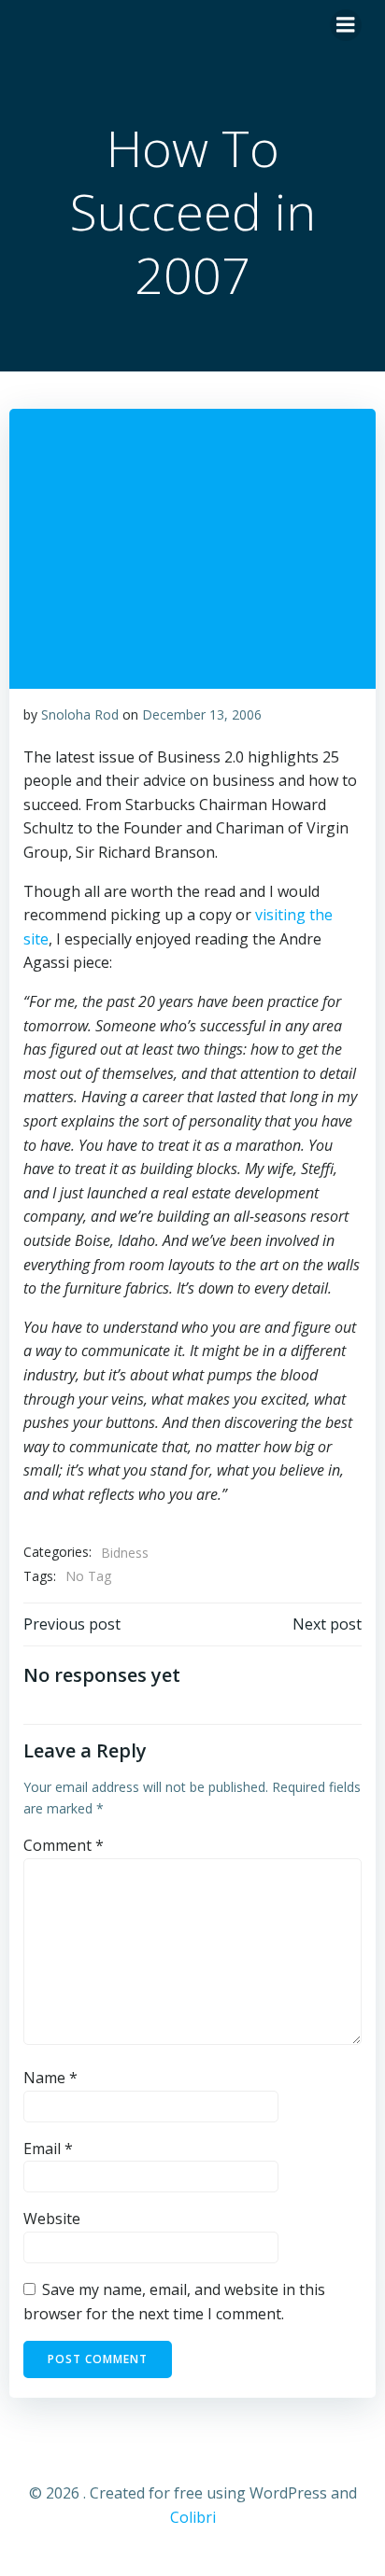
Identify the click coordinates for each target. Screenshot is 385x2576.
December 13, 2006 (202, 714)
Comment (64, 1845)
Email (48, 2149)
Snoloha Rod (80, 714)
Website (52, 2219)
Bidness (125, 1553)
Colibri (193, 2517)
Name (50, 2078)
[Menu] (346, 25)
